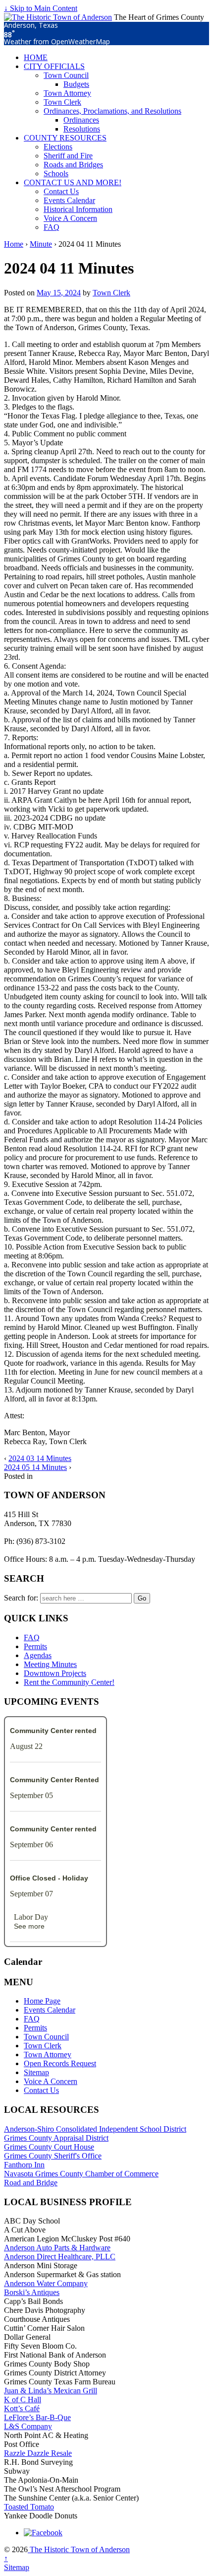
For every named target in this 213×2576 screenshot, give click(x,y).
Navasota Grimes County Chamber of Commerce (81, 2174)
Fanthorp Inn (24, 2165)
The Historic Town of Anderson (79, 2549)
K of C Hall (23, 2400)
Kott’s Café (22, 2408)
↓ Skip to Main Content (41, 8)
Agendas (38, 1655)
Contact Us (61, 191)
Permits (35, 1646)
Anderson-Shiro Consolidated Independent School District (95, 2129)
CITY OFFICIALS (54, 66)
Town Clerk (62, 102)
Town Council (66, 75)
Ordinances (81, 120)
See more (29, 1926)
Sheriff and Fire (68, 156)
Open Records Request (60, 2063)
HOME (36, 57)
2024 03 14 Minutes (40, 1458)
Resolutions (82, 129)
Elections (58, 147)
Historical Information (78, 209)
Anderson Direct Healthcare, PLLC (60, 2257)
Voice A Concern (70, 218)
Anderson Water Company (46, 2283)
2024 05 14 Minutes (35, 1467)
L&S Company (28, 2426)
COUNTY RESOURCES (65, 138)
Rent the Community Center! (69, 1682)
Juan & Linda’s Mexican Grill (51, 2391)
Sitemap (36, 2072)
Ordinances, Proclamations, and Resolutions (112, 111)
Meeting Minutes (50, 1664)
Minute (41, 244)
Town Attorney (67, 93)
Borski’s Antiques (32, 2292)
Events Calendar (69, 200)
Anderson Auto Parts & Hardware (57, 2248)
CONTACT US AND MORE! (73, 182)
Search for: (21, 1598)
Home (14, 244)
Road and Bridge (31, 2183)
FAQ (52, 227)
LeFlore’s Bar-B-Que (37, 2417)
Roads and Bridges (73, 165)
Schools (56, 174)
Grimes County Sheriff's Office (53, 2156)
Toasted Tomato (29, 2507)
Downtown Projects (55, 1673)
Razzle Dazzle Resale (38, 2453)
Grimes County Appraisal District (56, 2138)
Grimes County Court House (49, 2147)
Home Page (42, 2001)
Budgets (76, 84)
